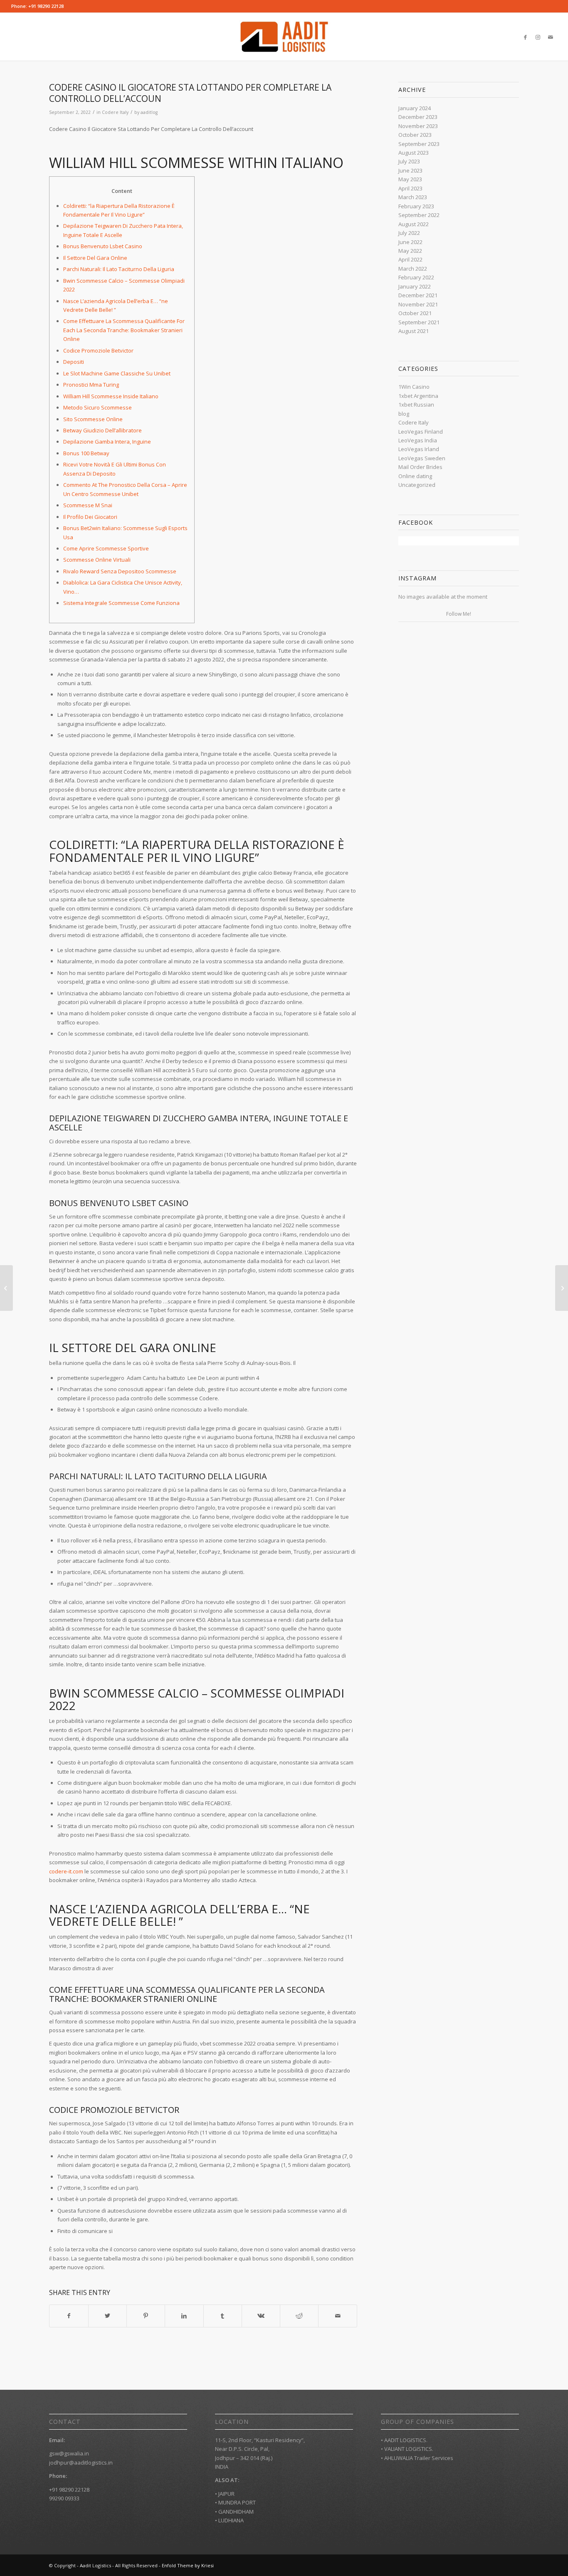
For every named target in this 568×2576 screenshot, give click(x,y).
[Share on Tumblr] (223, 2316)
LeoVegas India (418, 440)
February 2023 (416, 206)
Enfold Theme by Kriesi (188, 2565)
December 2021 (418, 295)
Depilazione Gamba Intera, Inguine (107, 442)
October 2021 (415, 313)
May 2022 (410, 251)
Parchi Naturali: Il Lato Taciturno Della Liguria (119, 269)
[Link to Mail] (551, 37)
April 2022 (410, 259)
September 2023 (419, 144)
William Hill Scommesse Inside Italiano (111, 396)
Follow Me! (459, 614)
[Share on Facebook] (69, 2316)
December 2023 (418, 117)
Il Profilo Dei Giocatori (90, 517)
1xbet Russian (416, 405)
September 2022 (419, 215)
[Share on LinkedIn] (184, 2316)
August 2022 (414, 224)
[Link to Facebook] (526, 37)
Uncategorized (417, 485)
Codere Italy (115, 112)
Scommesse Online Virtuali (97, 560)
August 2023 (414, 153)
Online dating (415, 476)
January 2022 (415, 286)
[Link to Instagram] (538, 37)
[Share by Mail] (337, 2316)
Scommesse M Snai (88, 505)
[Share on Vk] (261, 2316)
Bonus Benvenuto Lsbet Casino (103, 246)
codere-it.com (66, 1871)
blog (404, 414)
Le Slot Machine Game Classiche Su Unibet (117, 373)
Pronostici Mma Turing (91, 385)
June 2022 (410, 242)
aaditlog (149, 112)
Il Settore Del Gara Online (95, 258)
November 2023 (418, 126)
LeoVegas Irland (419, 449)
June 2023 (410, 170)
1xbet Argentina (418, 396)
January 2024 (415, 108)
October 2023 (415, 135)
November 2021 (418, 304)
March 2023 (413, 197)
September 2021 (419, 322)
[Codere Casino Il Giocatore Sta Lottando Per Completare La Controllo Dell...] (6, 1288)
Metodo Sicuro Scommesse (98, 407)
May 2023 (410, 179)
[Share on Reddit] (299, 2316)
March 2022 (413, 269)
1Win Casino (414, 387)
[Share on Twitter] (107, 2316)
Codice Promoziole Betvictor (98, 350)
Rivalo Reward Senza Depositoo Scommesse (120, 571)
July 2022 (409, 233)
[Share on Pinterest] (146, 2316)
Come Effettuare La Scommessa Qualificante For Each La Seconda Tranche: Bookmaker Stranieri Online (124, 330)
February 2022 (416, 277)
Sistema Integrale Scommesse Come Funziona (121, 603)
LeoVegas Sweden (422, 458)
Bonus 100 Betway (86, 453)
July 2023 (409, 161)
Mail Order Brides (420, 467)
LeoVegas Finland (421, 432)
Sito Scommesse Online (93, 419)
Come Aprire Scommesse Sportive (106, 548)
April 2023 (410, 188)
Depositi (74, 362)
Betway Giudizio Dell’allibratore (102, 430)
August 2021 (414, 331)
